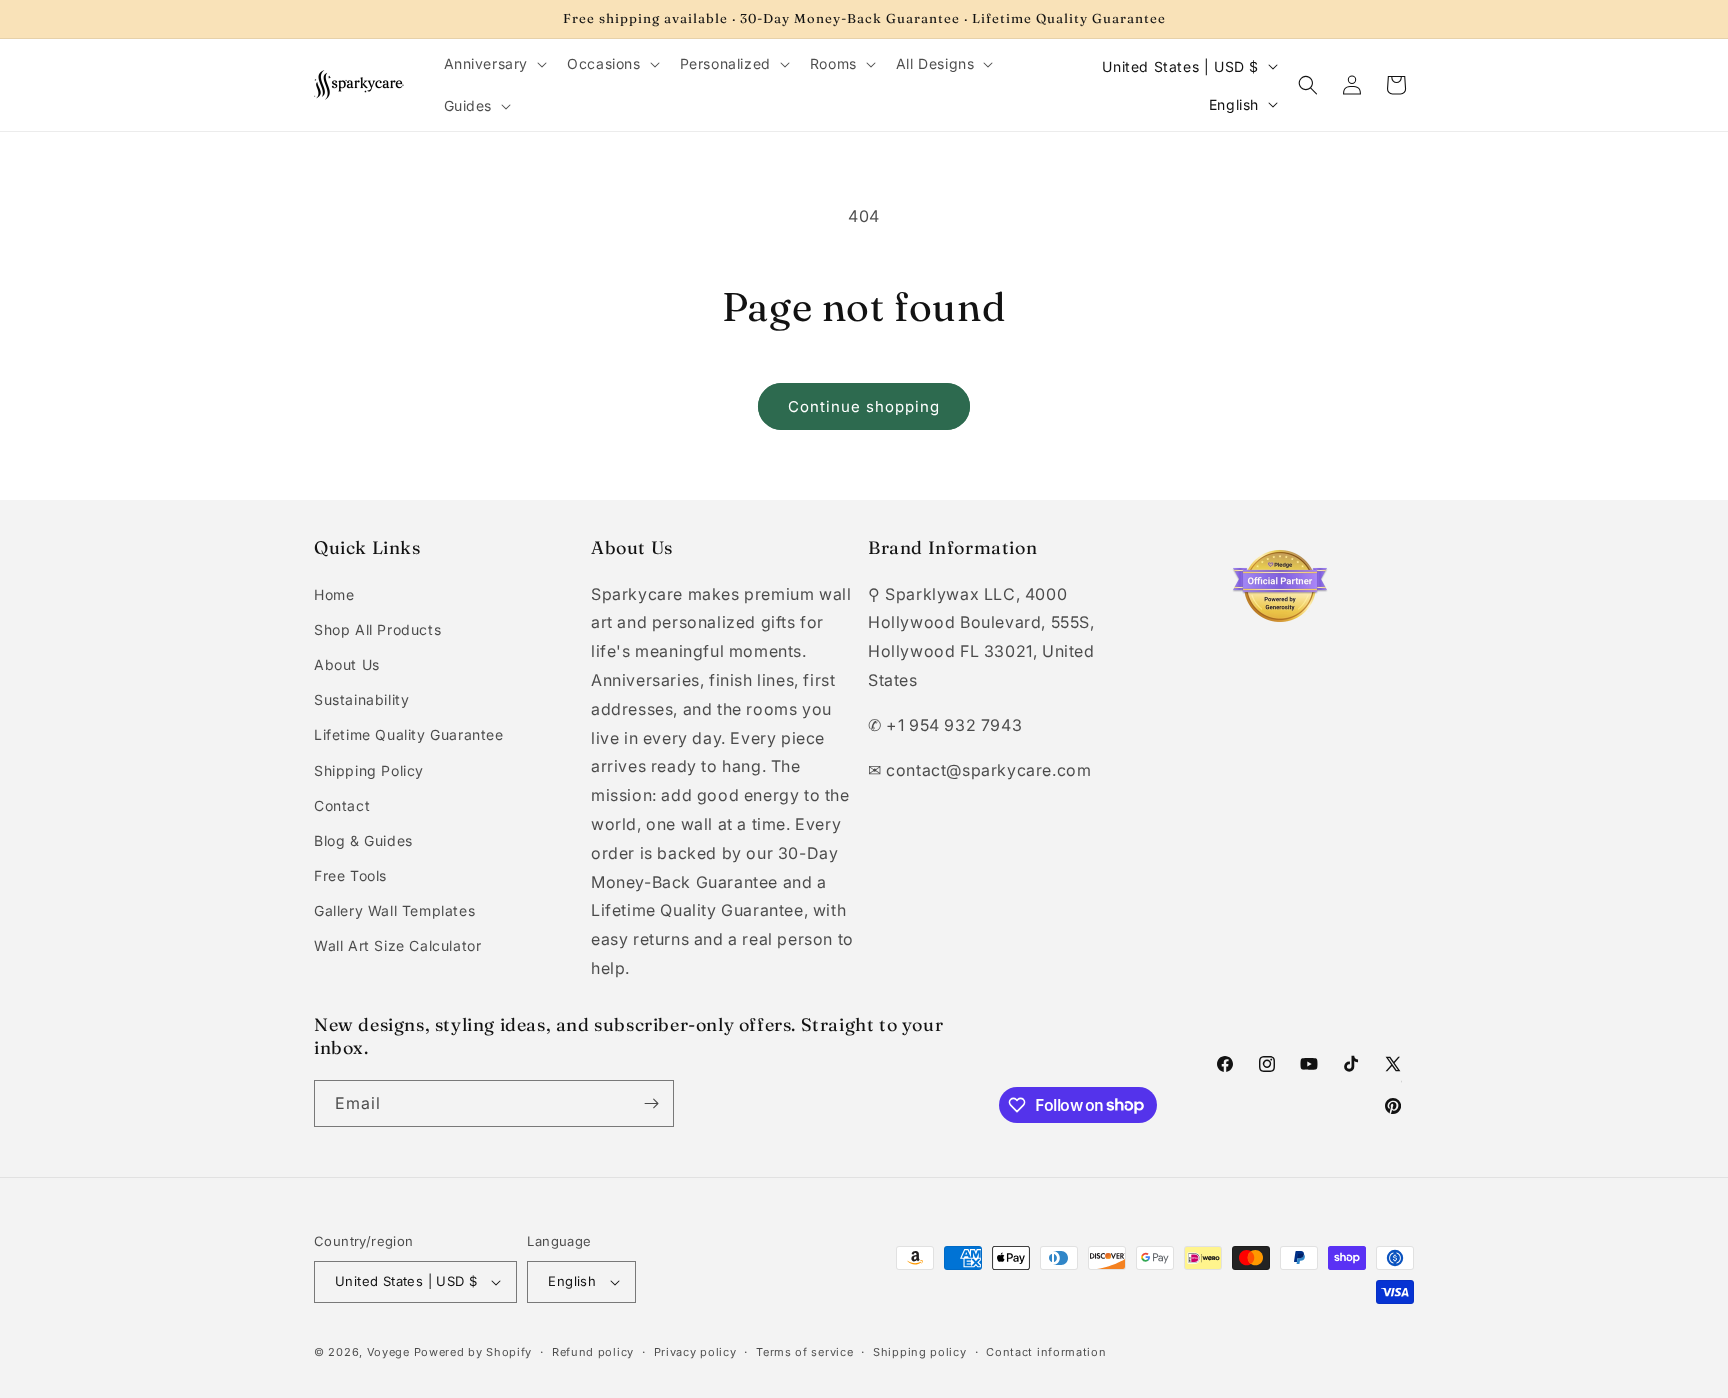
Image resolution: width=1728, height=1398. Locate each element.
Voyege (388, 1352)
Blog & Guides (363, 840)
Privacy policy (695, 1352)
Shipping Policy (369, 770)
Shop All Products (377, 629)
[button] (494, 64)
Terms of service (804, 1352)
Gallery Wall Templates (394, 910)
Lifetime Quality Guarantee (409, 734)
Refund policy (593, 1352)
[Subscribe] (651, 1103)
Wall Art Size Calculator (397, 945)
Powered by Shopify (473, 1352)
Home (334, 594)
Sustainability (361, 699)
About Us (347, 664)
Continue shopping (864, 406)
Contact (342, 805)
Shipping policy (920, 1352)
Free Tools (350, 875)
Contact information (1046, 1352)
